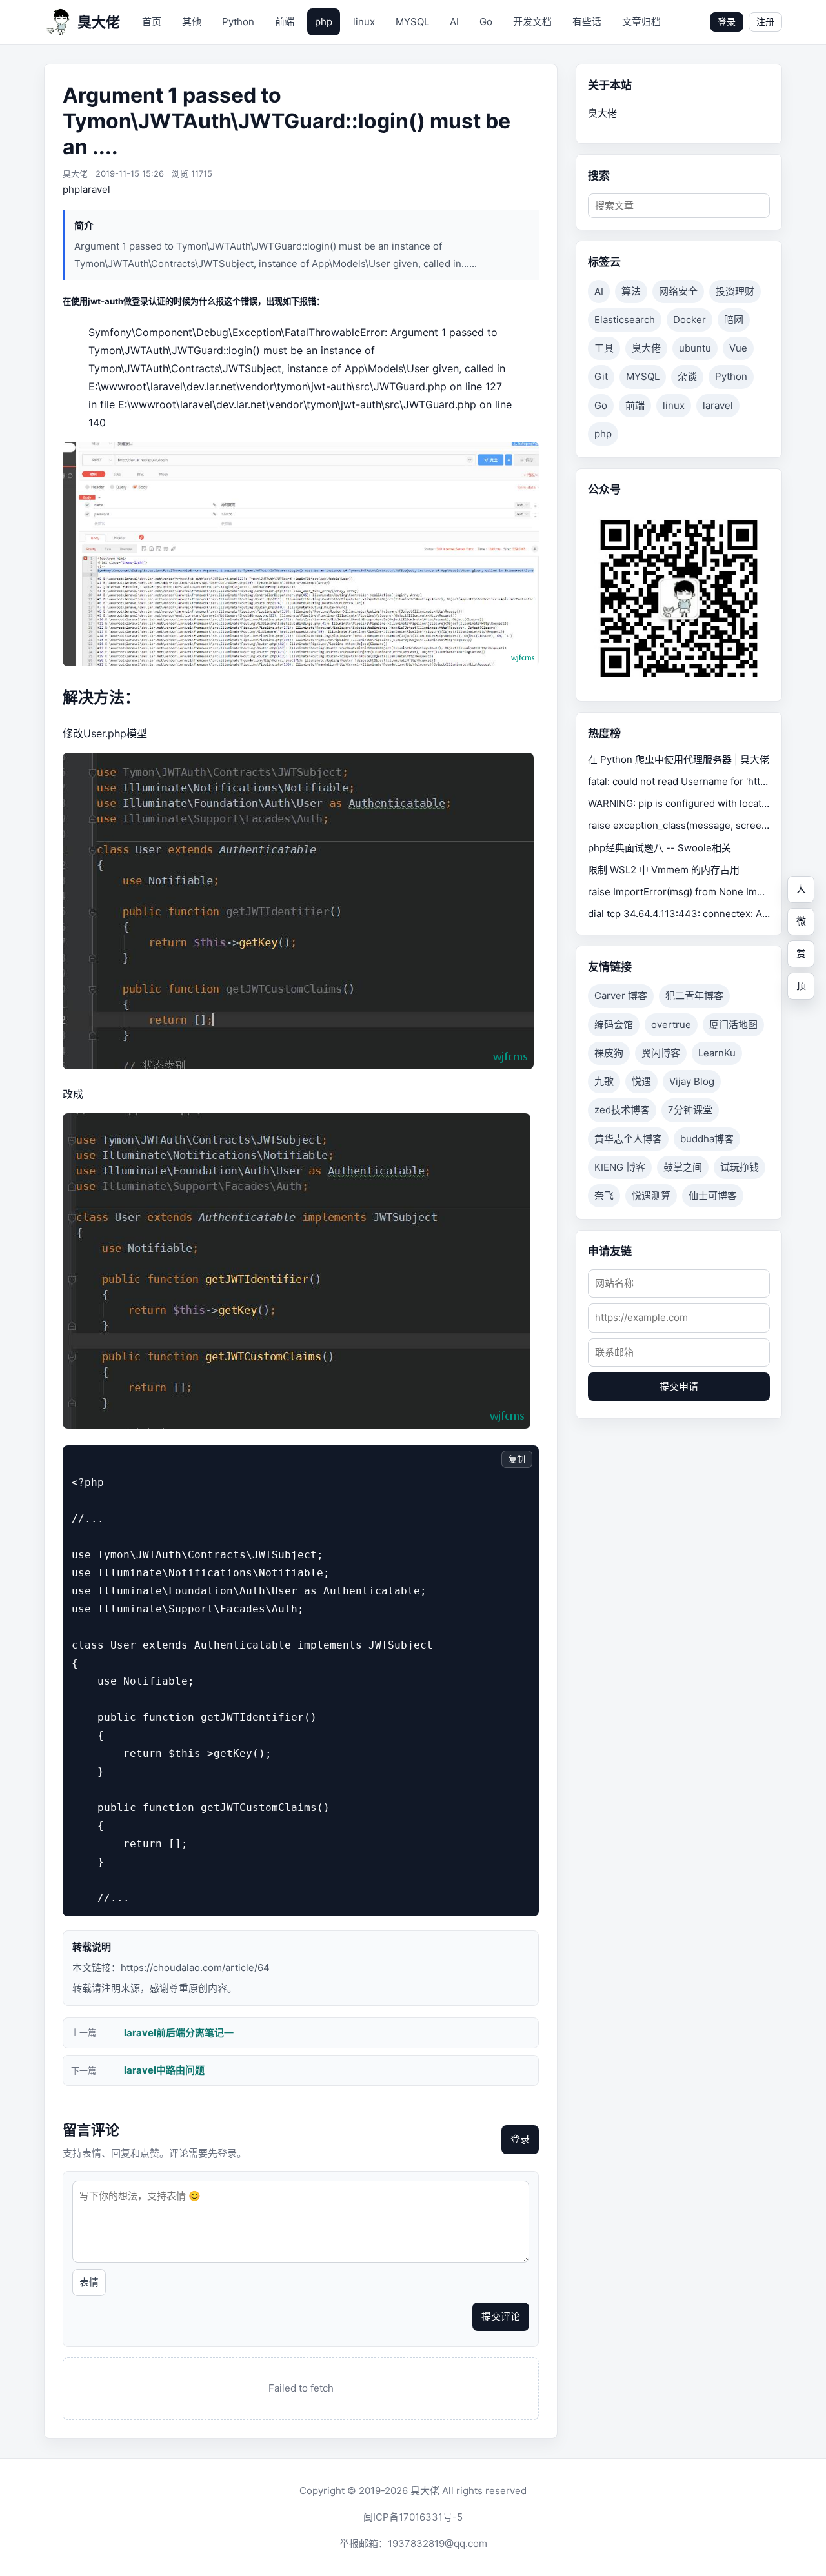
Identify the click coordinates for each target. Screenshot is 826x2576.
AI (454, 22)
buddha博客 (707, 1139)
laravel (95, 189)
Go (486, 22)
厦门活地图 (733, 1025)
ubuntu (695, 348)
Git (601, 376)
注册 (765, 22)
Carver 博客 (621, 996)
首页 (152, 22)
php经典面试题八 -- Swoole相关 (660, 848)
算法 (631, 291)
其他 (192, 22)
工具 (604, 348)
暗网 (734, 320)
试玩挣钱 (740, 1167)
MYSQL (412, 22)
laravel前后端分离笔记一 (179, 2033)
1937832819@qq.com (438, 2543)
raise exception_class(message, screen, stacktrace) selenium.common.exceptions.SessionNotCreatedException (679, 825)
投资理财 (735, 291)
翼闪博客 (661, 1053)
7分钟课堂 (690, 1110)
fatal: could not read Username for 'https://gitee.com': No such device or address (679, 781)
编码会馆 (614, 1025)
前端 (285, 22)
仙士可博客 (713, 1195)
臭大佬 (646, 348)
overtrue (671, 1025)
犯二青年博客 (694, 996)
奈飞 (604, 1195)
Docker (690, 320)
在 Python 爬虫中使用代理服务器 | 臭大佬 (679, 759)
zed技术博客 (622, 1110)
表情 (89, 2282)
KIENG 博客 (620, 1167)
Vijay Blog (692, 1081)
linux (364, 22)
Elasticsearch (625, 320)
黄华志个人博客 (628, 1139)
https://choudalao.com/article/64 (195, 1967)
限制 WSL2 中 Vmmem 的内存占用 (664, 870)
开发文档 (532, 22)
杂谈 (687, 376)
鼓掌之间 (683, 1167)
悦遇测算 (651, 1195)
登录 (727, 22)
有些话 (587, 22)
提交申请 (679, 1386)
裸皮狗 (609, 1053)
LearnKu (717, 1053)
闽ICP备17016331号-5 (413, 2517)
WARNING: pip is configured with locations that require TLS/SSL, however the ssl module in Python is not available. (679, 803)
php (324, 22)
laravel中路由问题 (164, 2070)
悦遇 (641, 1081)
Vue (738, 348)
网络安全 (678, 291)
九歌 (604, 1081)
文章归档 (641, 22)
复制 (517, 1459)
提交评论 (501, 2316)
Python (238, 22)
